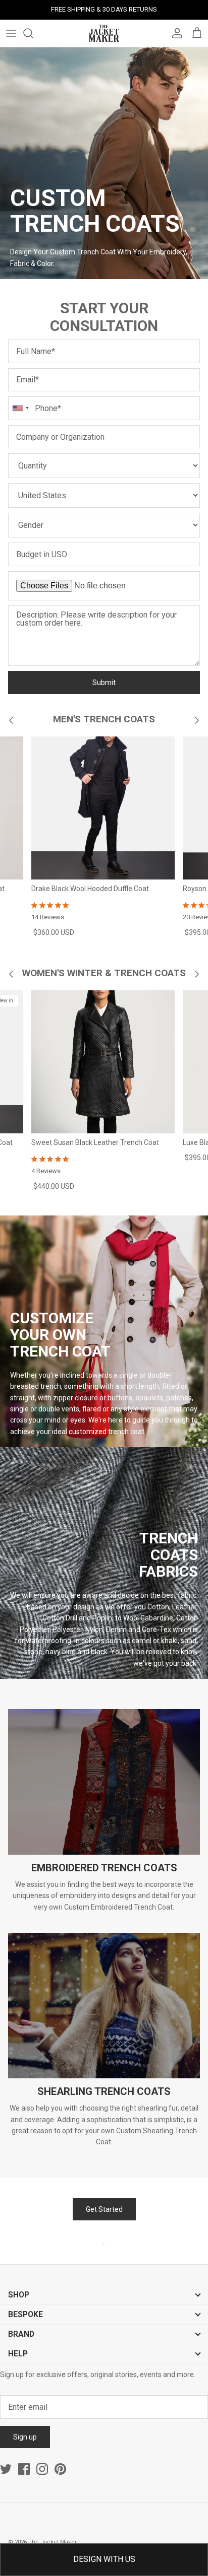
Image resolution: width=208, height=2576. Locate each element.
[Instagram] (42, 2469)
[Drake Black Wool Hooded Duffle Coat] (103, 808)
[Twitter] (6, 2469)
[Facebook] (24, 2469)
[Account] (175, 33)
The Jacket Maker (52, 2542)
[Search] (33, 33)
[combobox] (20, 408)
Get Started (104, 2209)
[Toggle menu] (11, 33)
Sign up (25, 2437)
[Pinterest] (60, 2469)
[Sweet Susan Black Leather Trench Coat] (103, 1062)
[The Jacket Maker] (104, 33)
